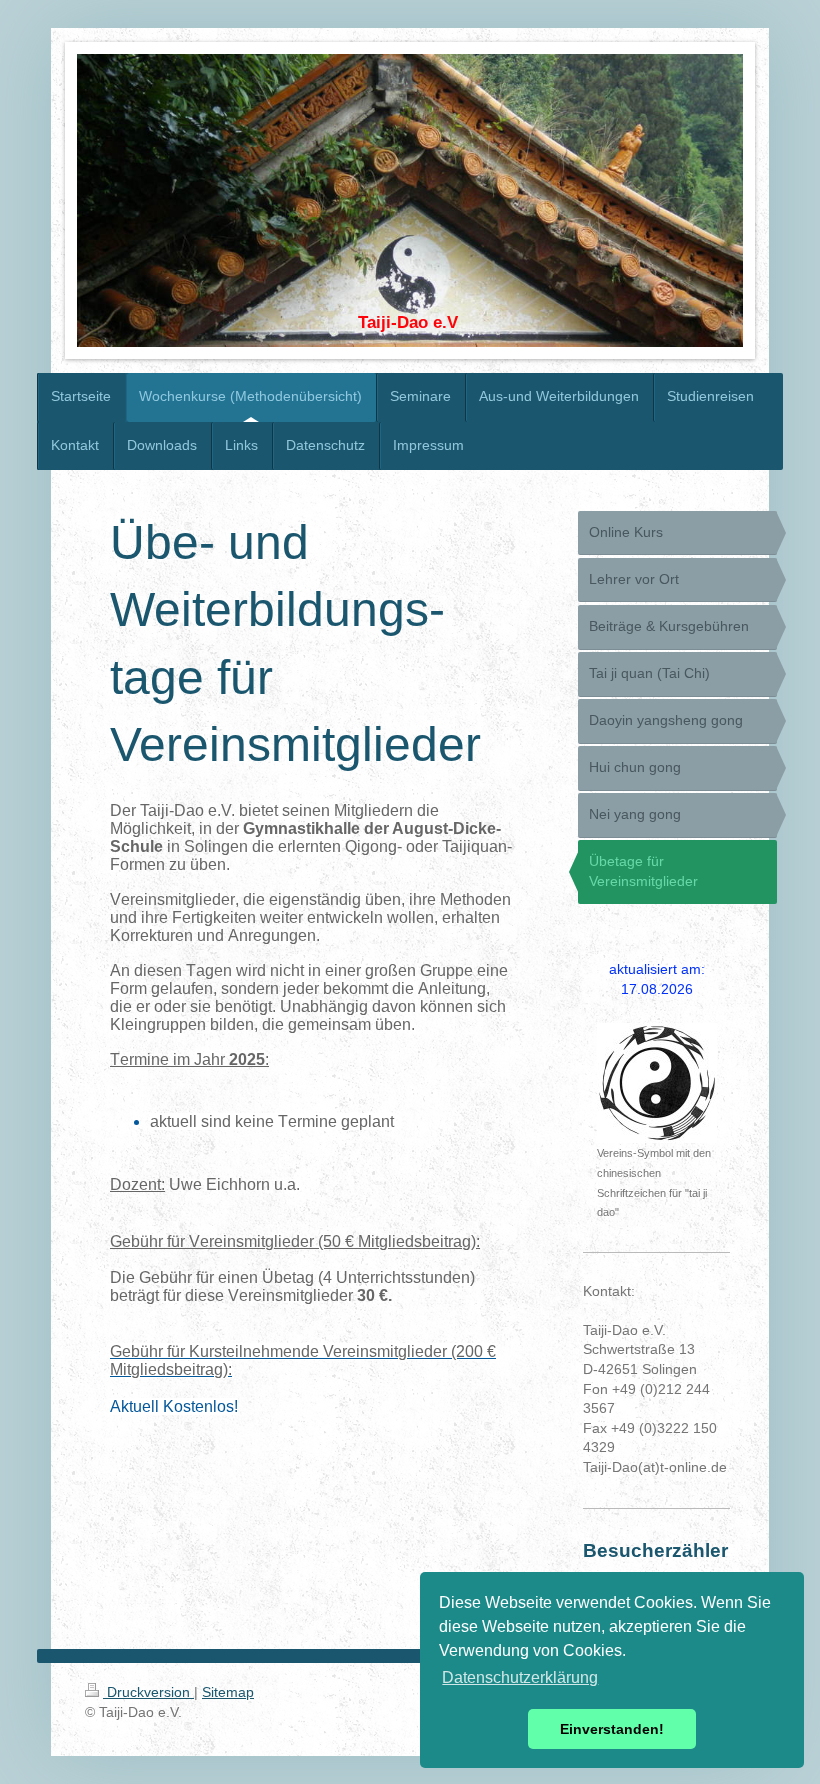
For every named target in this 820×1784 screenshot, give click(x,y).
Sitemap (228, 1692)
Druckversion (148, 1692)
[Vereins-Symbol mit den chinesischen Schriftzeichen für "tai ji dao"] (657, 1083)
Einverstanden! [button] (612, 1729)
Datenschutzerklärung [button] (520, 1677)
